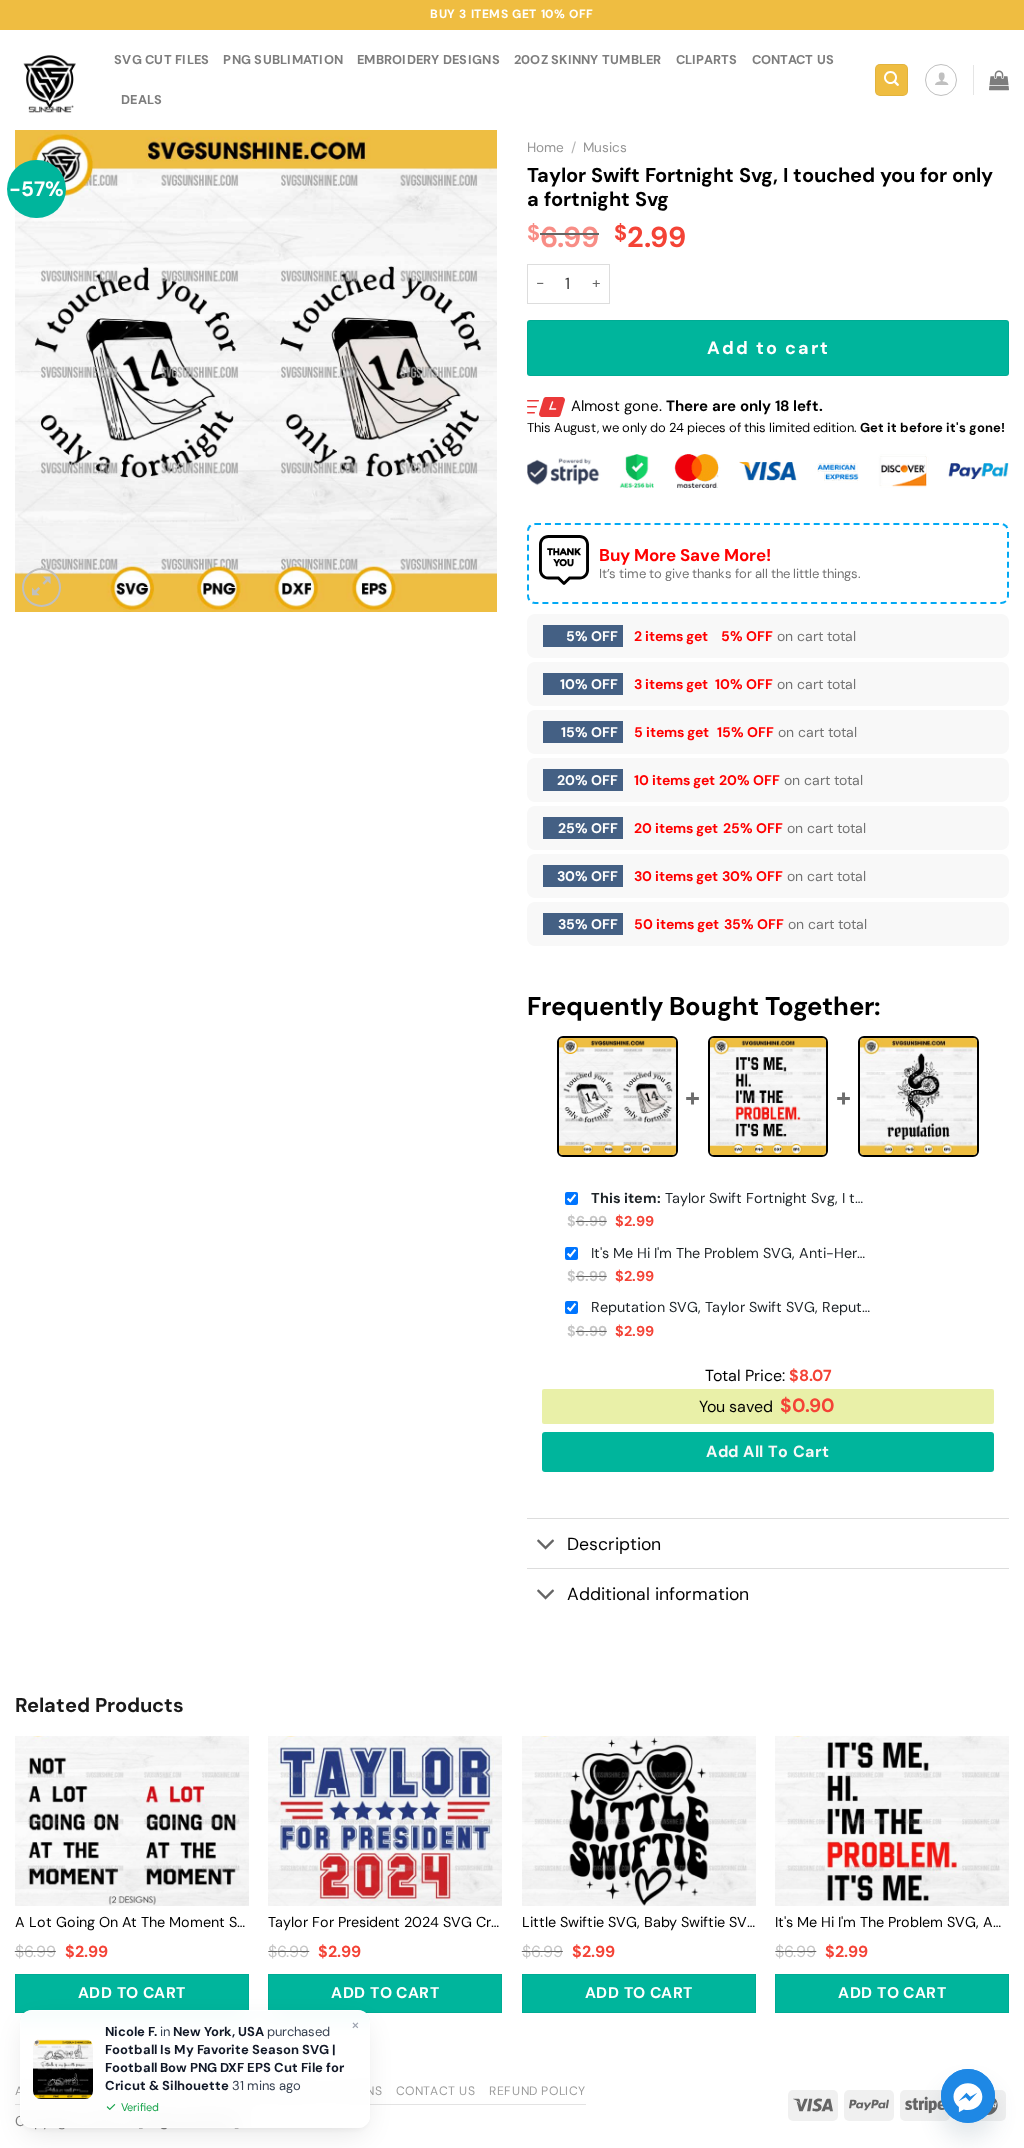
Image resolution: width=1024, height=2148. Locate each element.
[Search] (891, 80)
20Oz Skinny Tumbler (588, 59)
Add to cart (768, 348)
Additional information (658, 1594)
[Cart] (999, 80)
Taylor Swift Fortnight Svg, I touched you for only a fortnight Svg (731, 1198)
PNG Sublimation (283, 59)
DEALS (141, 99)
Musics (605, 147)
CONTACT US (793, 59)
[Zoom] (41, 587)
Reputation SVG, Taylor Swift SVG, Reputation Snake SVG (731, 1307)
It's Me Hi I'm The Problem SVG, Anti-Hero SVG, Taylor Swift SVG (731, 1253)
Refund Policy (537, 2091)
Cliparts (707, 59)
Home (545, 147)
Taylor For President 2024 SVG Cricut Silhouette (385, 1922)
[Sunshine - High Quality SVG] (49, 80)
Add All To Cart (767, 1451)
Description (614, 1544)
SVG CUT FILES (161, 59)
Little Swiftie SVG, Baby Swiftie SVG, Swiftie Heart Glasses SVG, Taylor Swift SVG (639, 1922)
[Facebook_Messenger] (968, 2096)
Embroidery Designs (428, 59)
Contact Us (436, 2091)
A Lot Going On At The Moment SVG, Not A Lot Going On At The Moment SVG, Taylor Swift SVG (132, 1922)
